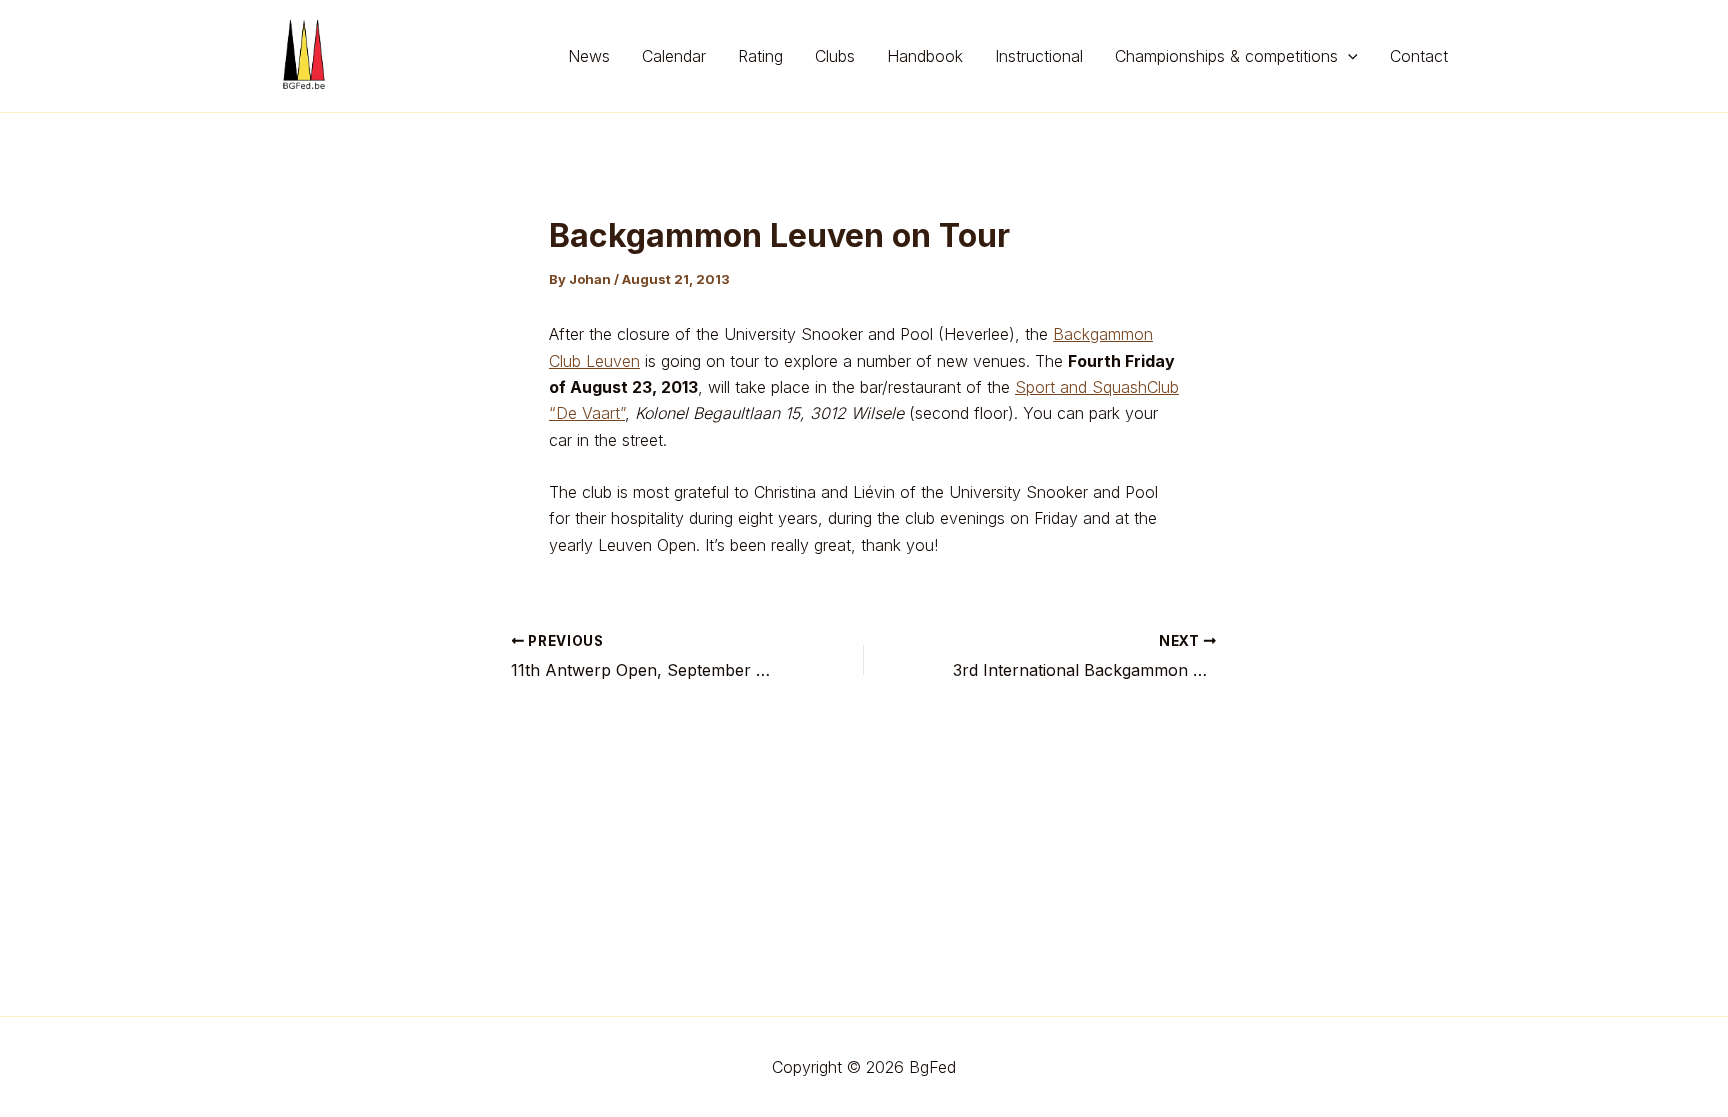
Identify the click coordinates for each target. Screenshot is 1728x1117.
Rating (760, 56)
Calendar (674, 56)
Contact (1419, 56)
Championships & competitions (1226, 56)
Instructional (1039, 56)
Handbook (925, 56)
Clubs (835, 56)
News (589, 56)
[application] (1348, 56)
